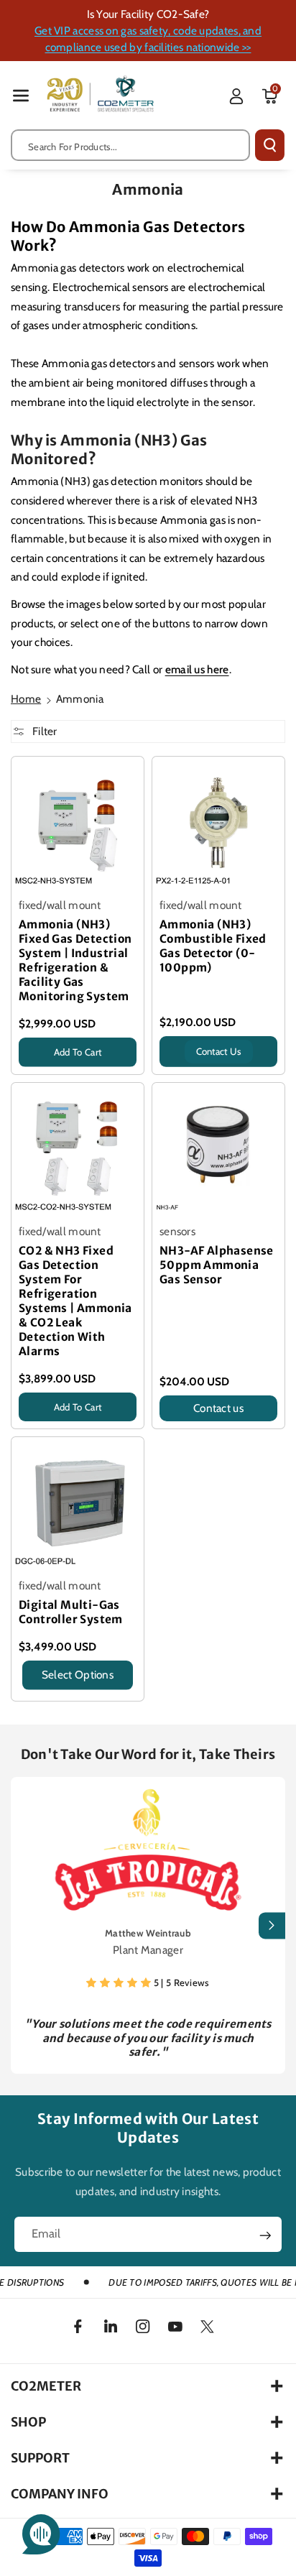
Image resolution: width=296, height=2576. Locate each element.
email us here (197, 669)
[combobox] (130, 145)
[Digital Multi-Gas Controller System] (78, 1503)
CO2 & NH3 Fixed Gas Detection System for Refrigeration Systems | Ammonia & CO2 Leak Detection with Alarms (75, 1301)
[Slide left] (24, 1925)
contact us (219, 1051)
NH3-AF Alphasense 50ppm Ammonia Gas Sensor (217, 1265)
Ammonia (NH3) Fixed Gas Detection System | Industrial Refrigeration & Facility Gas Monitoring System (75, 960)
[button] (21, 95)
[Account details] (236, 96)
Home (26, 699)
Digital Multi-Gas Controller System (71, 1612)
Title (29, 1070)
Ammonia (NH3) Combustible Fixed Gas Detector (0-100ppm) (213, 946)
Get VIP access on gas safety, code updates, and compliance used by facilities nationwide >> (148, 39)
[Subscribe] (265, 2235)
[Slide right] (272, 1925)
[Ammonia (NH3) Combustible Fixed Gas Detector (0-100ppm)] (218, 823)
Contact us (218, 1408)
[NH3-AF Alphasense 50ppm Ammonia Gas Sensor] (218, 1149)
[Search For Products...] (270, 145)
